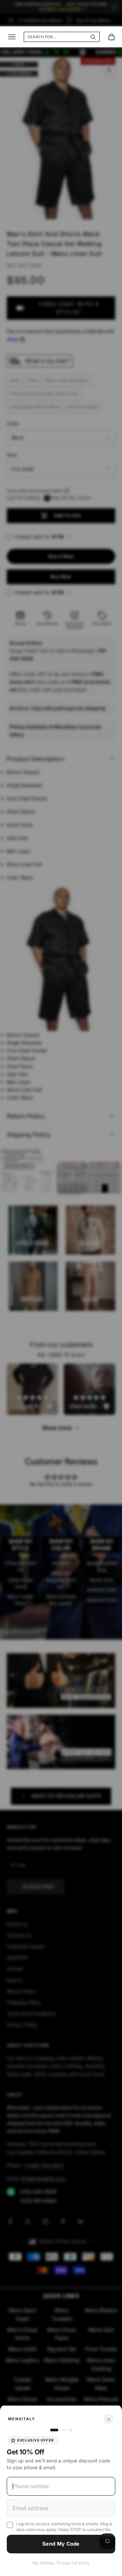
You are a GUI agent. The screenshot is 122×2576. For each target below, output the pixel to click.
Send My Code (61, 2544)
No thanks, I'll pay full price (61, 2563)
